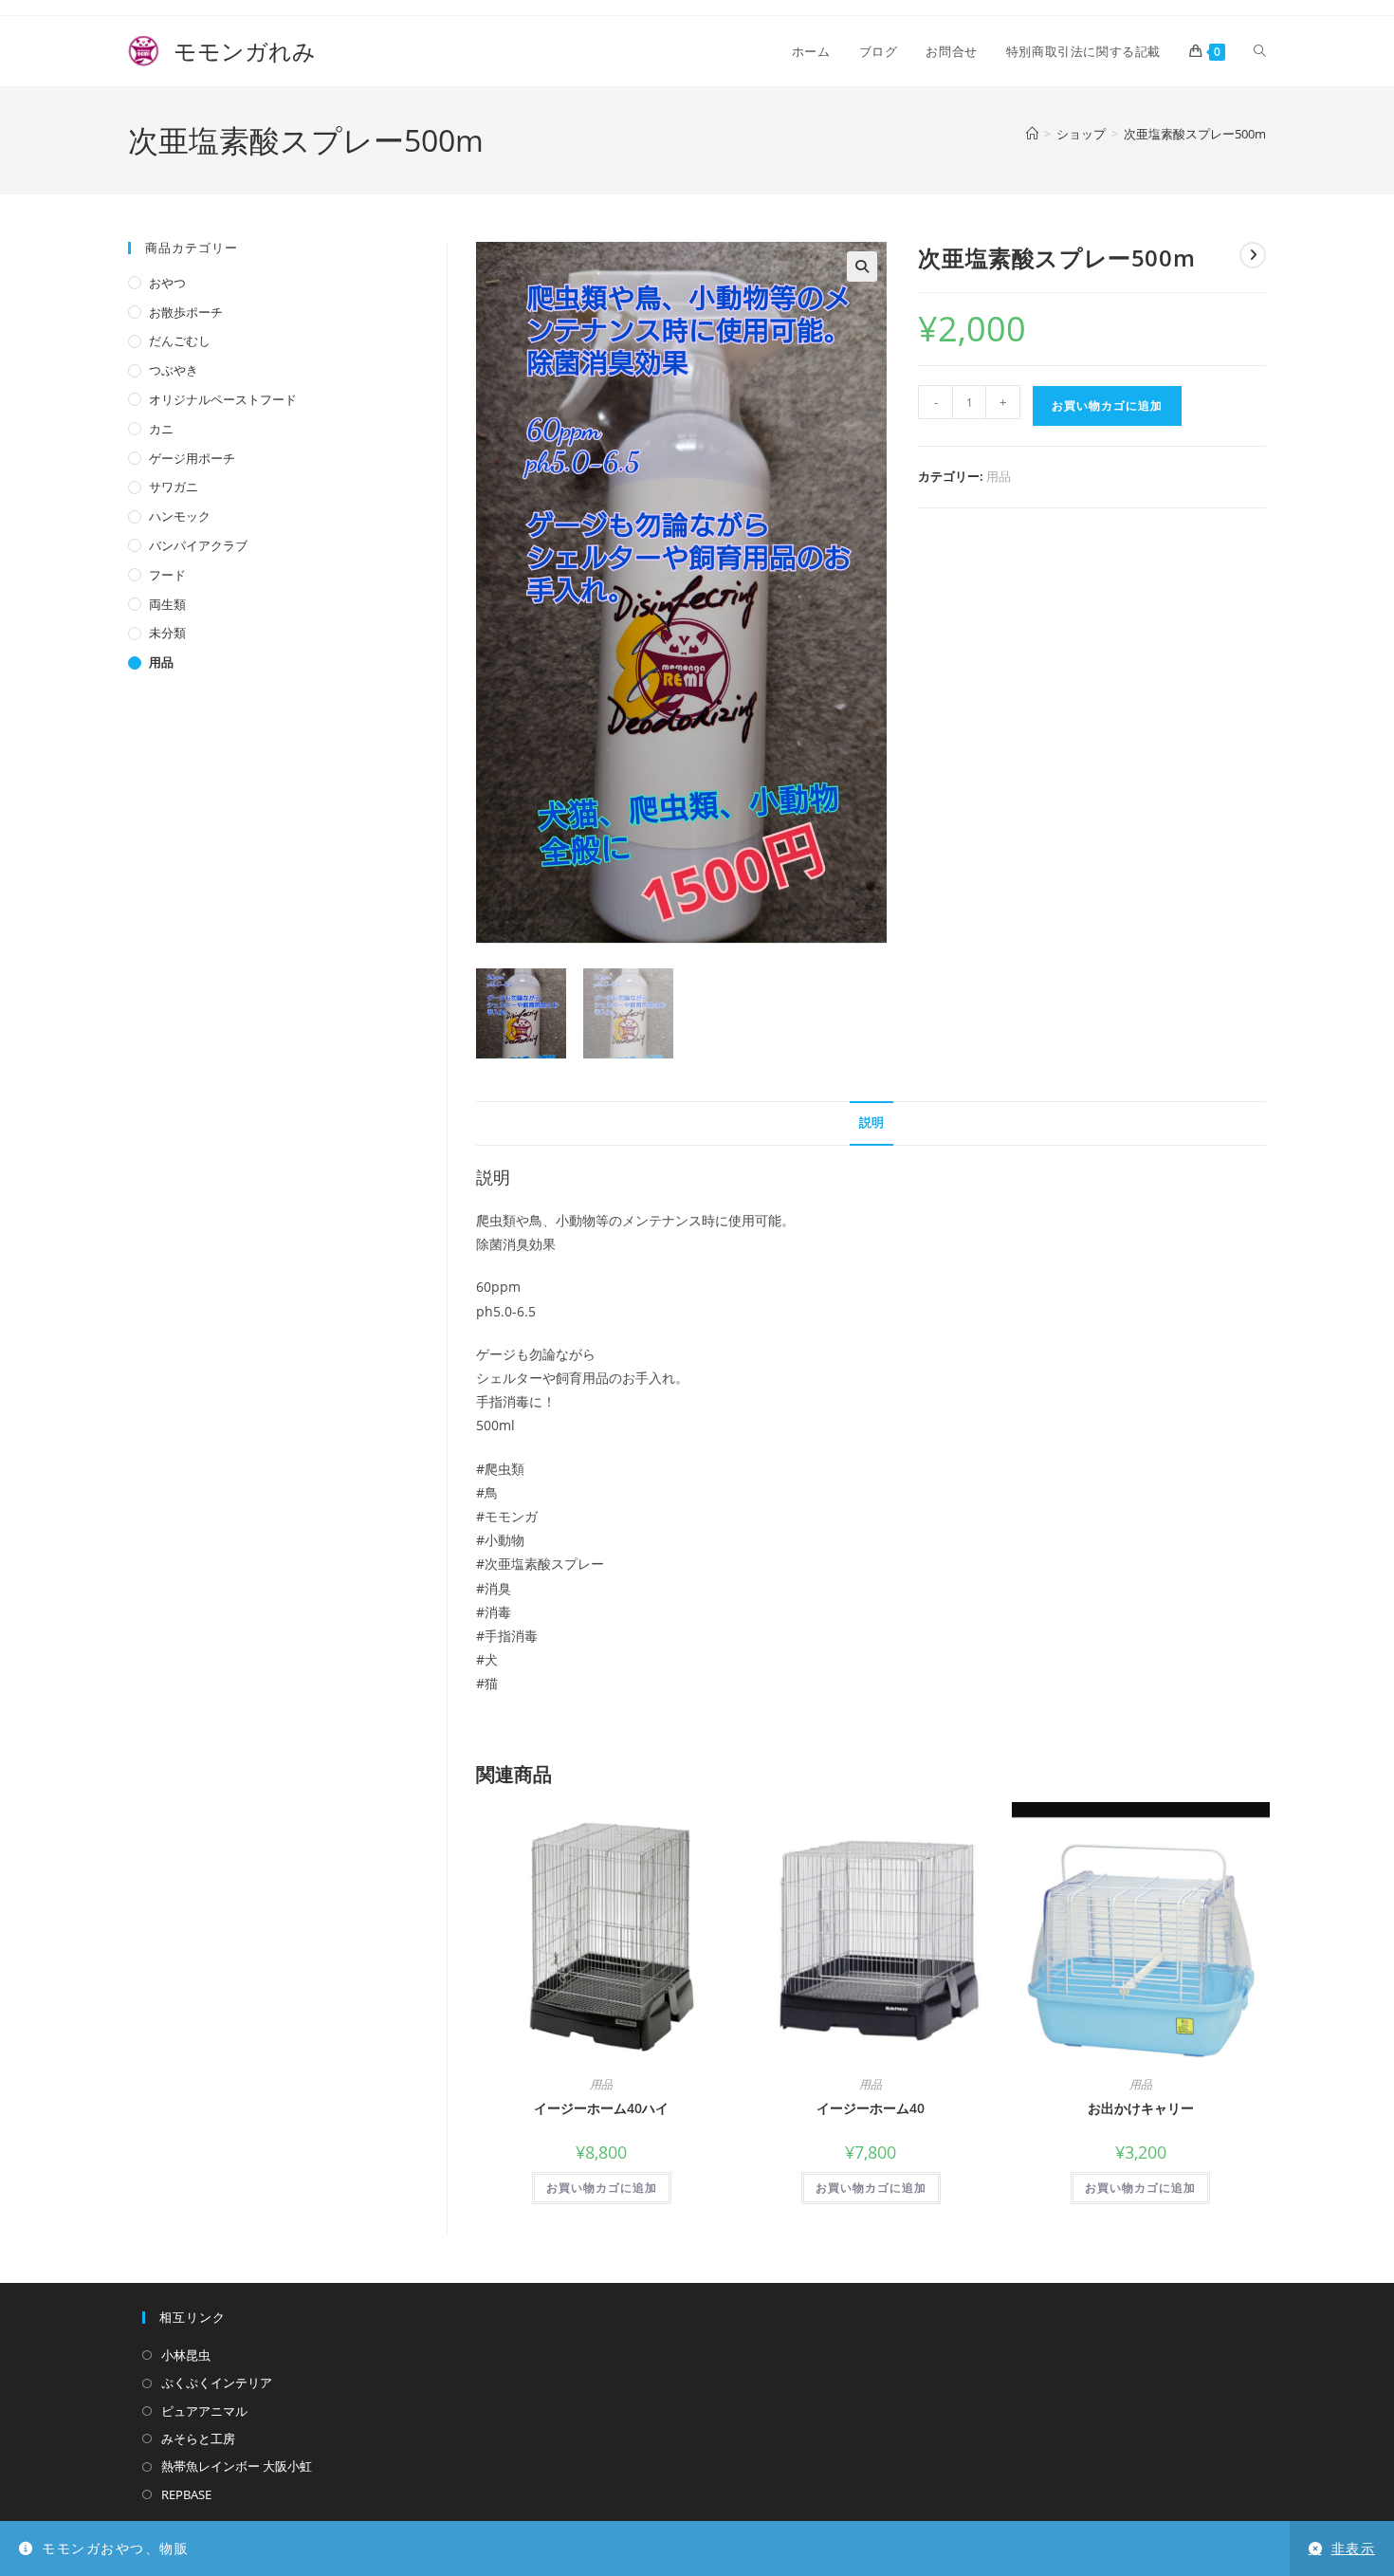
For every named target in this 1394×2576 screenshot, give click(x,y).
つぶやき (174, 370)
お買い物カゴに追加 (1107, 405)
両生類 (167, 604)
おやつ (167, 283)
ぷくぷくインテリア (217, 2383)
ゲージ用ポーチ (192, 458)
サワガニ (174, 487)
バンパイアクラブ (198, 545)
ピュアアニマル (204, 2411)
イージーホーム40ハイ (601, 2108)
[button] (862, 267)
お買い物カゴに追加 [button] (602, 2188)
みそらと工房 (198, 2438)
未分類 (167, 633)
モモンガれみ (222, 51)
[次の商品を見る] (1253, 255)
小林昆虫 (186, 2355)
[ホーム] (1032, 134)
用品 (999, 476)
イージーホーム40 (871, 2108)
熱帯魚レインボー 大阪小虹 (237, 2466)
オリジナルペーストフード (223, 399)
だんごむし (180, 340)
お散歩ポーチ (186, 312)
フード (167, 575)
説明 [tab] (871, 1122)
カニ (161, 429)
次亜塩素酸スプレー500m (1195, 134)
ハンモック (180, 516)
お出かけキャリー (1141, 2108)
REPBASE (186, 2494)
